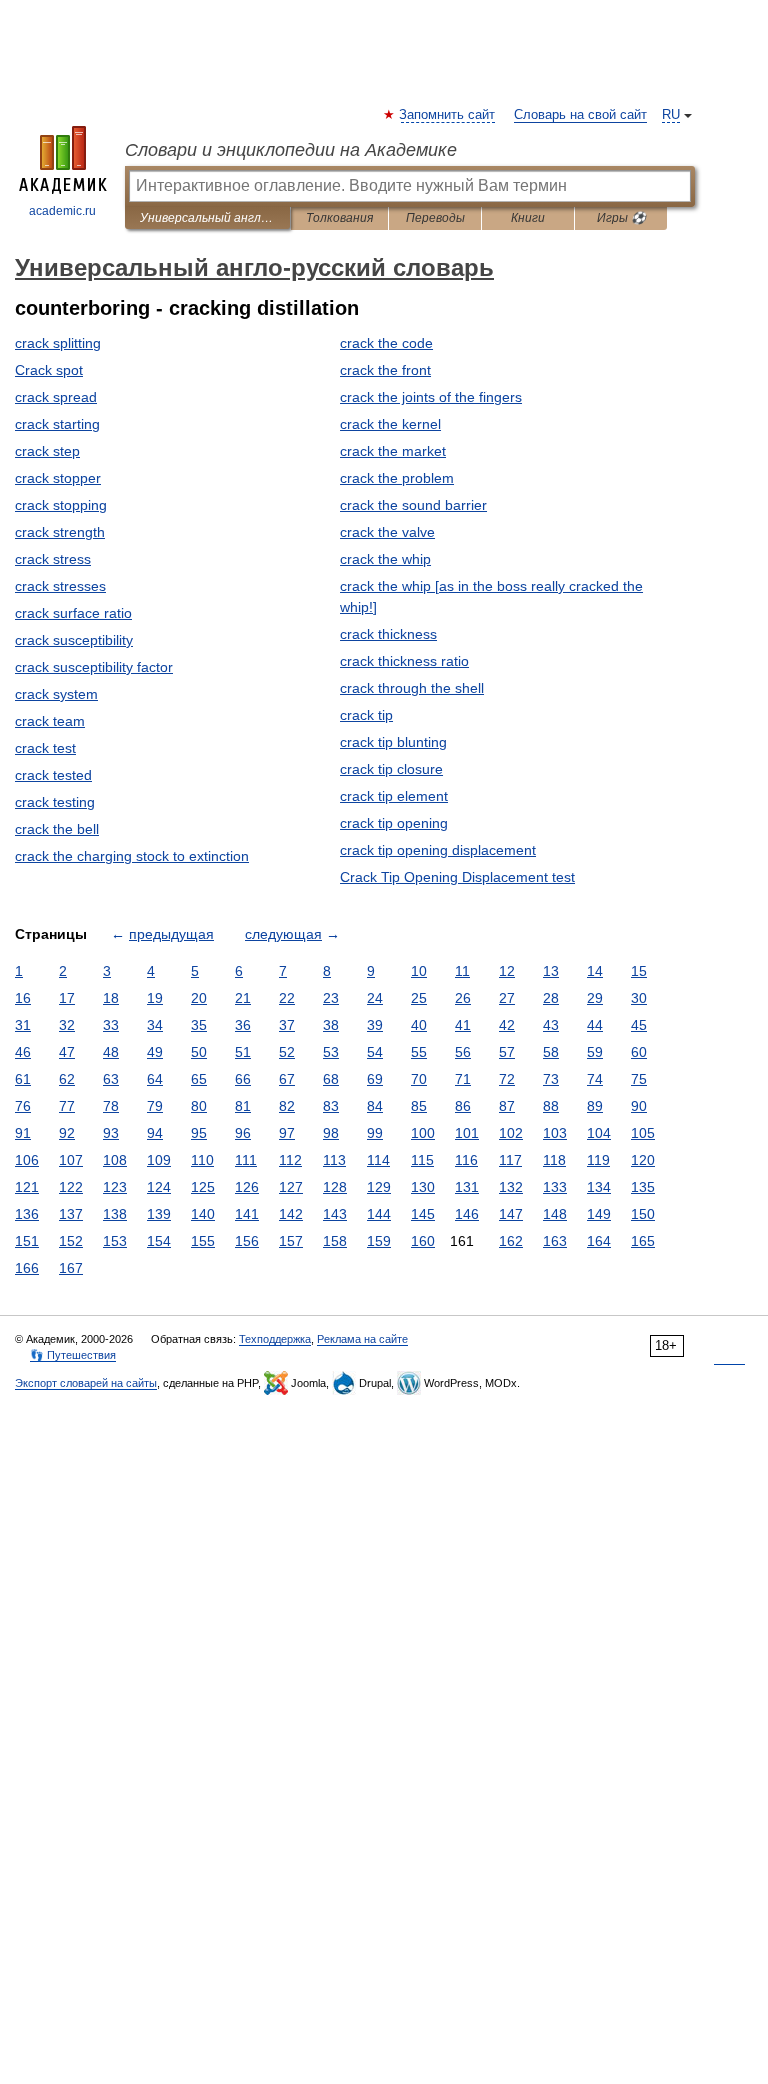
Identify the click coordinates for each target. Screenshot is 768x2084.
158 (335, 1241)
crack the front (385, 370)
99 (375, 1133)
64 (155, 1079)
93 (111, 1133)
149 (599, 1214)
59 (595, 1052)
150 (643, 1214)
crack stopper (58, 478)
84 (375, 1106)
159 (379, 1241)
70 (419, 1079)
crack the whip (385, 559)
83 (331, 1106)
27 (507, 998)
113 (334, 1160)
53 (331, 1052)
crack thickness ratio (404, 661)
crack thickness (388, 634)
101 (467, 1133)
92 (67, 1133)
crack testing (55, 802)
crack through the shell (412, 688)
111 (246, 1160)
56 (463, 1052)
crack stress (53, 559)
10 (419, 971)
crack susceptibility (74, 640)
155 (203, 1241)
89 (595, 1106)
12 (507, 971)
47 (67, 1052)
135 (643, 1187)
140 (203, 1214)
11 (462, 971)
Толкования (339, 218)
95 (199, 1133)
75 (639, 1079)
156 (247, 1241)
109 (159, 1160)
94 (155, 1133)
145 (423, 1214)
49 (155, 1052)
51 (243, 1052)
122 (71, 1187)
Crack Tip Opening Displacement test (457, 877)
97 (287, 1133)
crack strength (60, 532)
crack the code (386, 343)
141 (247, 1214)
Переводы (435, 218)
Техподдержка (275, 1339)
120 (643, 1160)
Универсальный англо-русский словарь (207, 218)
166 (27, 1268)
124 (159, 1187)
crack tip (366, 715)
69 (375, 1079)
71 (463, 1079)
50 (199, 1052)
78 (111, 1106)
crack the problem (397, 478)
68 (331, 1079)
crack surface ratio (73, 613)
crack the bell (57, 829)
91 (23, 1133)
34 (155, 1025)
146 (467, 1214)
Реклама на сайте (362, 1339)
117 (510, 1160)
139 (159, 1214)
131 (467, 1187)
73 (551, 1079)
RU (671, 115)
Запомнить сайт (448, 115)
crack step (47, 451)
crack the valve (387, 532)
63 (111, 1079)
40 (419, 1025)
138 (115, 1214)
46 (23, 1052)
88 (551, 1106)
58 (551, 1052)
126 (247, 1187)
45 (639, 1025)
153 (115, 1241)
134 (599, 1187)
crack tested (53, 775)
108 (115, 1160)
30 (639, 998)
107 (71, 1160)
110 (202, 1160)
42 (507, 1025)
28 (551, 998)
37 (287, 1025)
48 (111, 1052)
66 (243, 1079)
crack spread (56, 397)
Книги (528, 218)
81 (243, 1106)
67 (287, 1079)
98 (331, 1133)
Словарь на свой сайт (580, 115)
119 (598, 1160)
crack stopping (61, 505)
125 (203, 1187)
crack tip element (394, 796)
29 (595, 998)
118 (554, 1160)
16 (23, 998)
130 (423, 1187)
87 (507, 1106)
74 (595, 1079)
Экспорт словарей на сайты (86, 1383)
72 (507, 1079)
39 (375, 1025)
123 (115, 1187)
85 (419, 1106)
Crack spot (49, 370)
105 (643, 1133)
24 (375, 998)
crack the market (393, 451)
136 (27, 1214)
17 (67, 998)
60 (639, 1052)
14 (595, 971)
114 (378, 1160)
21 (243, 998)
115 (422, 1160)
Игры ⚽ (621, 218)
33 (111, 1025)
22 (287, 998)
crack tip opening (394, 823)
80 (199, 1106)
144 (379, 1214)
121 (27, 1187)
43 (551, 1025)
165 (643, 1241)
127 (291, 1187)
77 (67, 1106)
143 (335, 1214)
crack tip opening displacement (438, 850)
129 (379, 1187)
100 (423, 1133)
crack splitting (58, 343)
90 (639, 1106)
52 (287, 1052)
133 (555, 1187)
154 (159, 1241)
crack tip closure (391, 769)
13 (551, 971)
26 (463, 998)
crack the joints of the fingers (431, 397)
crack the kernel (390, 424)
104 (599, 1133)
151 (27, 1241)
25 (419, 998)
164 (599, 1241)
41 (463, 1025)
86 (463, 1106)
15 (639, 971)
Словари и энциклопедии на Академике (291, 150)
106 (27, 1160)
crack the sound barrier (413, 505)
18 (111, 998)
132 (511, 1187)
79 (155, 1106)
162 (511, 1241)
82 (287, 1106)
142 (291, 1214)
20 (199, 998)
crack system (56, 694)
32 (67, 1025)
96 (243, 1133)
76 (23, 1106)
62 (67, 1079)
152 (71, 1241)
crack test (45, 748)
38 (331, 1025)
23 (331, 998)
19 (155, 998)
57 (507, 1052)
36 (243, 1025)
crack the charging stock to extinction (132, 856)
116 (466, 1160)
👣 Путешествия (73, 1355)
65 (199, 1079)
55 (419, 1052)
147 (511, 1214)
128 (335, 1187)
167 (71, 1268)
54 (375, 1052)
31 (23, 1025)
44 (595, 1025)
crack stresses (60, 586)
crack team (50, 721)
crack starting (57, 424)
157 (291, 1241)
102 (511, 1133)
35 (199, 1025)
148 (555, 1214)
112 (290, 1160)
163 (555, 1241)
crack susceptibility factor (94, 667)
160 (423, 1241)
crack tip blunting (393, 742)
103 (555, 1133)
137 (71, 1214)
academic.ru (62, 211)
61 (23, 1079)
